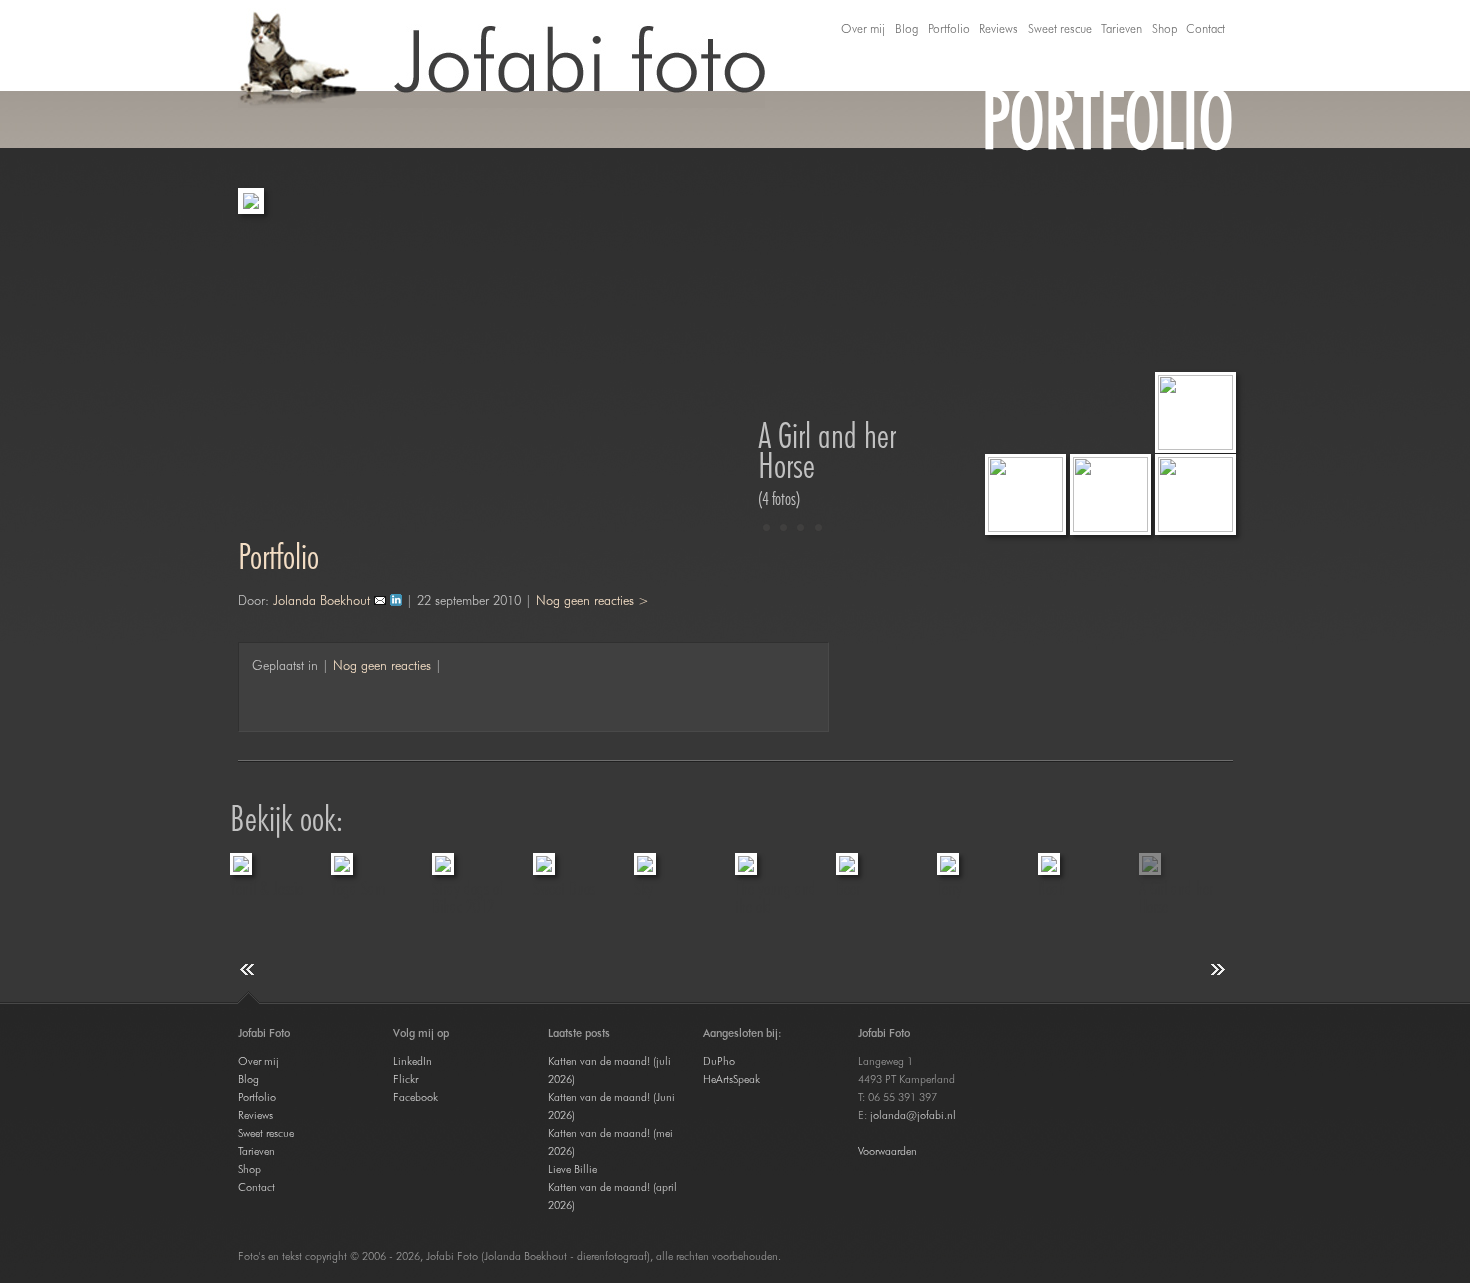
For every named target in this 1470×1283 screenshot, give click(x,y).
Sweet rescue (1060, 28)
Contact (1205, 28)
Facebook (415, 1097)
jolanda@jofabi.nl (913, 1115)
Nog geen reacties (382, 665)
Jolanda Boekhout (321, 600)
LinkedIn (412, 1061)
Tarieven (1121, 28)
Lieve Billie (572, 1169)
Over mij (863, 28)
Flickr (405, 1079)
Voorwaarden (887, 1151)
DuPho (719, 1061)
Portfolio (949, 28)
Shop (1164, 28)
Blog (906, 28)
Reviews (998, 28)
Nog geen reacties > (592, 600)
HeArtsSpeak (731, 1079)
